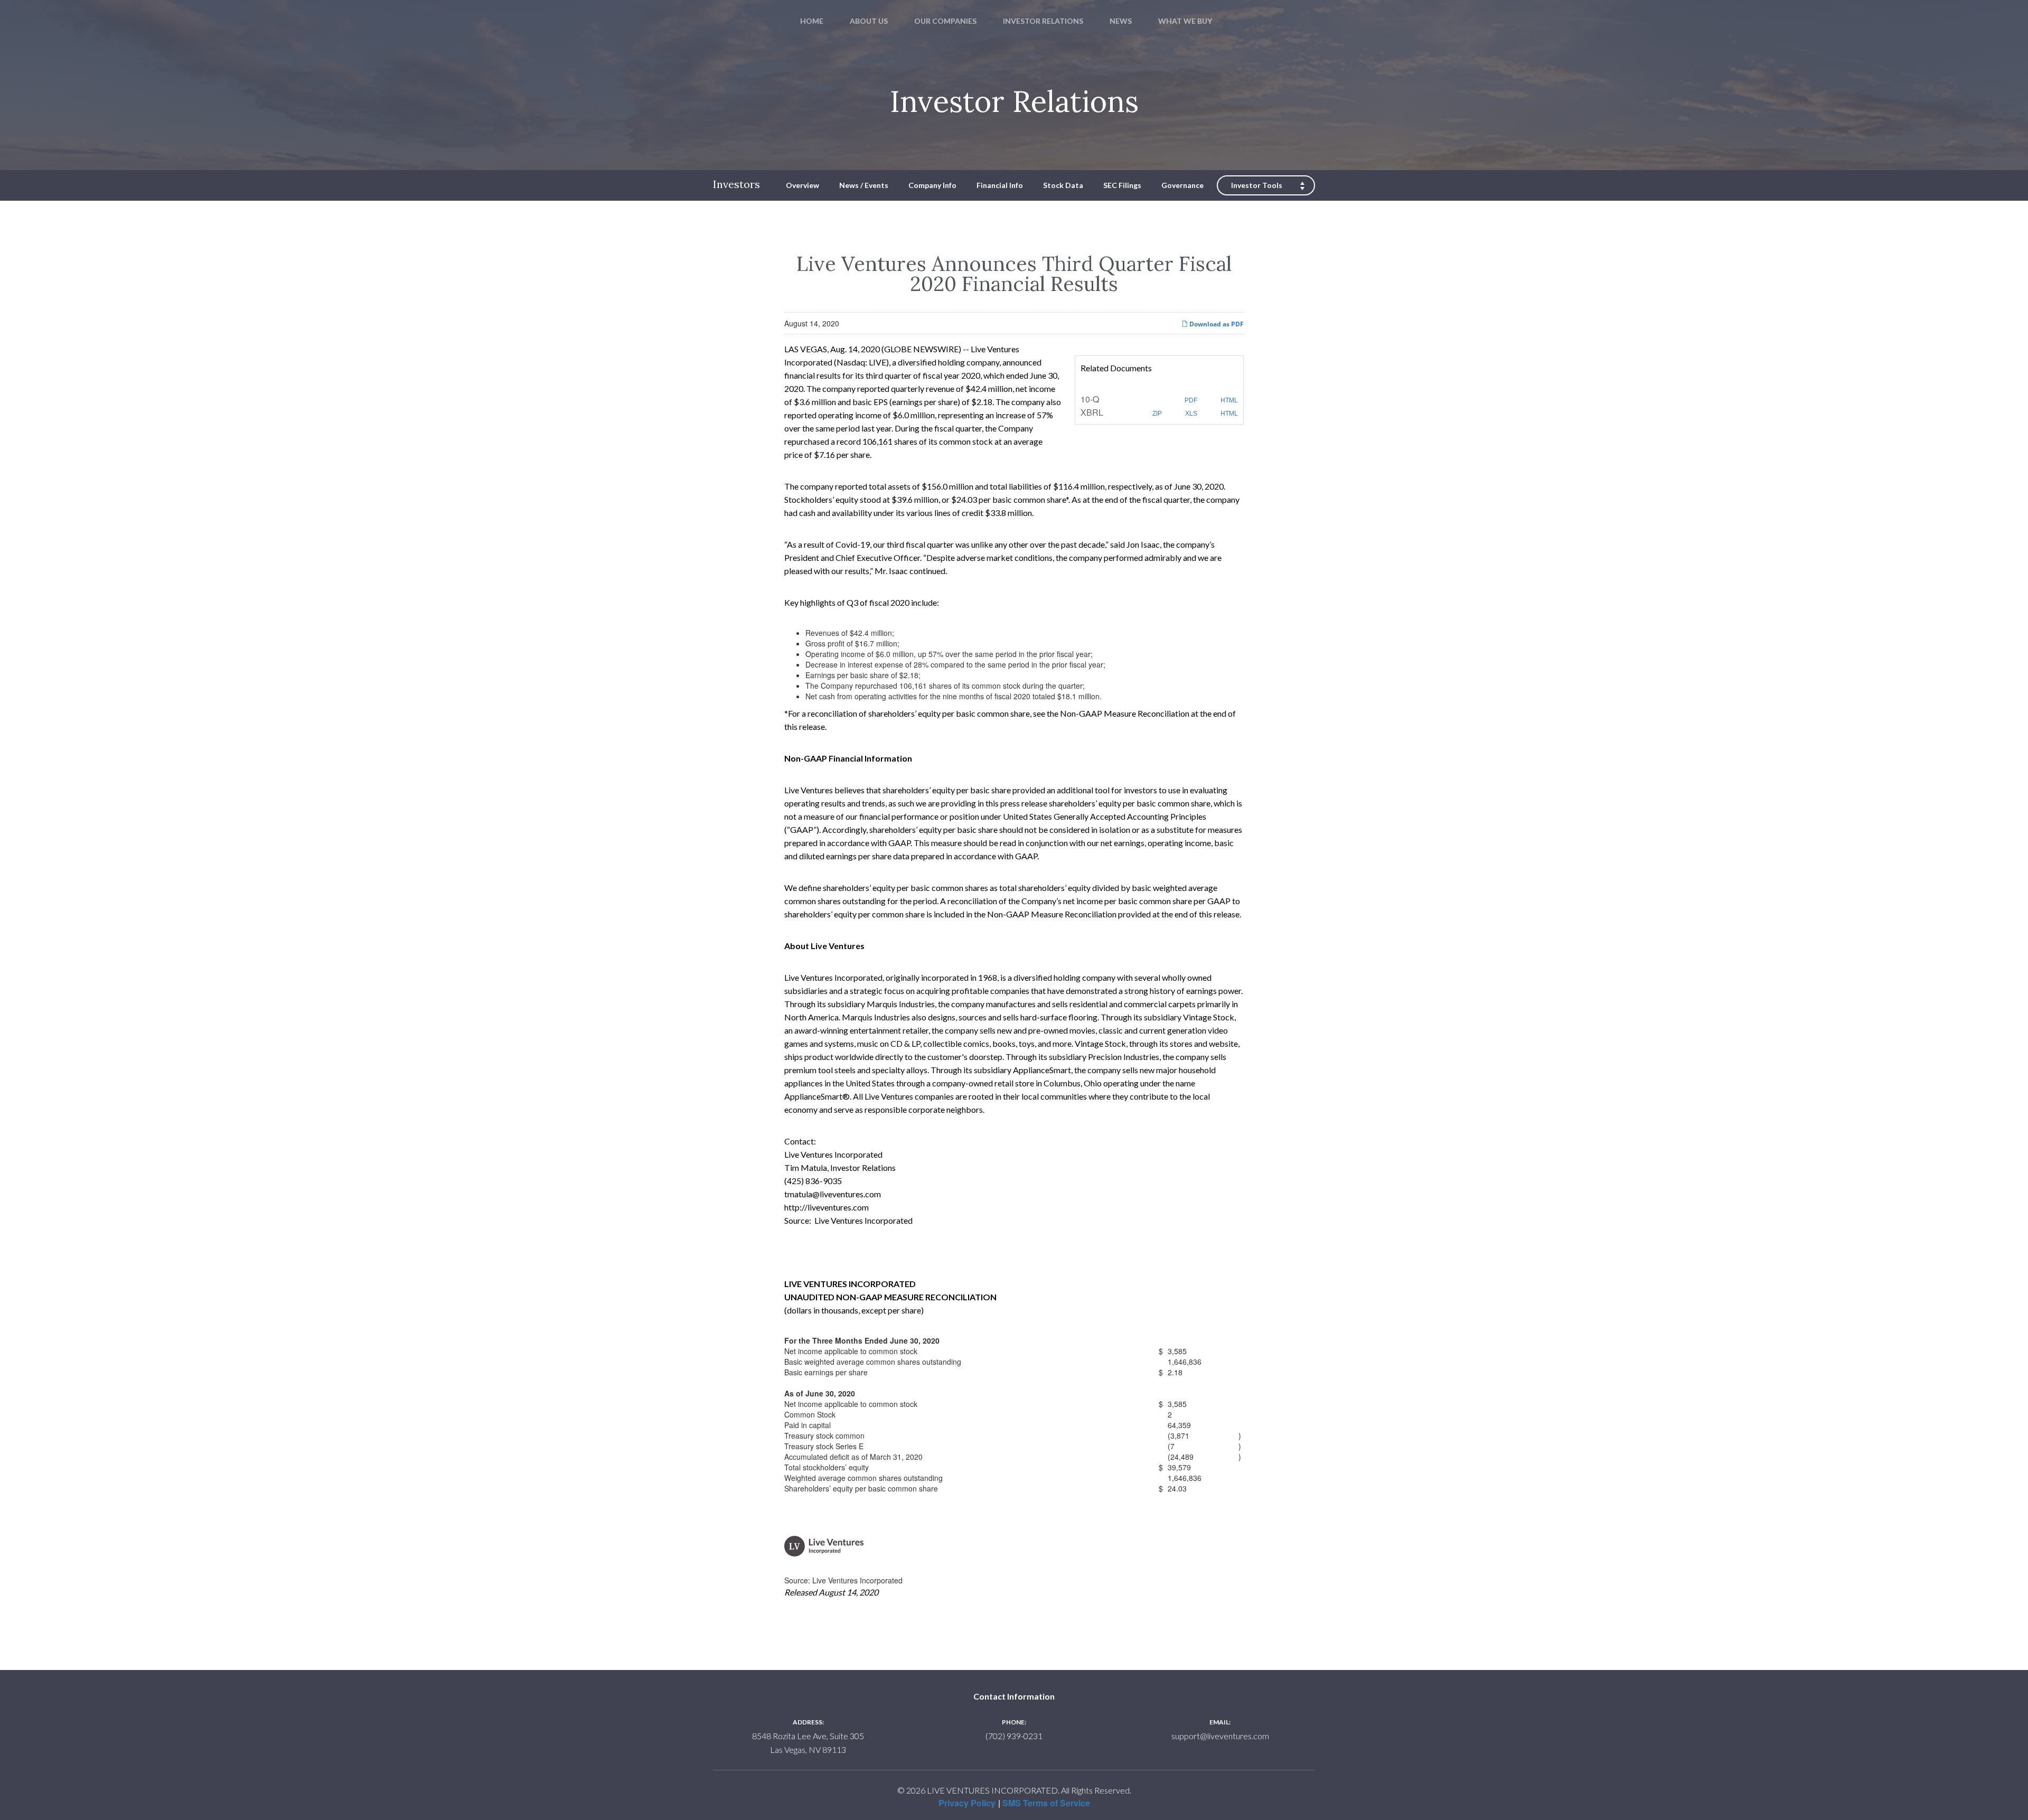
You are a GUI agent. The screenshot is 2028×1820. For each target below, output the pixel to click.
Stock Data (1063, 185)
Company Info (932, 185)
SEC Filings (1122, 185)
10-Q (1090, 399)
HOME (812, 21)
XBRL (1092, 412)
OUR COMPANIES (945, 21)
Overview (802, 185)
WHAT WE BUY (1185, 21)
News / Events (864, 185)
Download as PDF (1216, 324)
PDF (1190, 400)
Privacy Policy (967, 1803)
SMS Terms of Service (1046, 1803)
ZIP (1156, 414)
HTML (1228, 400)
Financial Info (1000, 185)
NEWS (1121, 21)
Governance (1182, 185)
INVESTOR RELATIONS (1043, 21)
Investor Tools (1257, 185)
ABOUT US (869, 21)
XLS (1190, 414)
